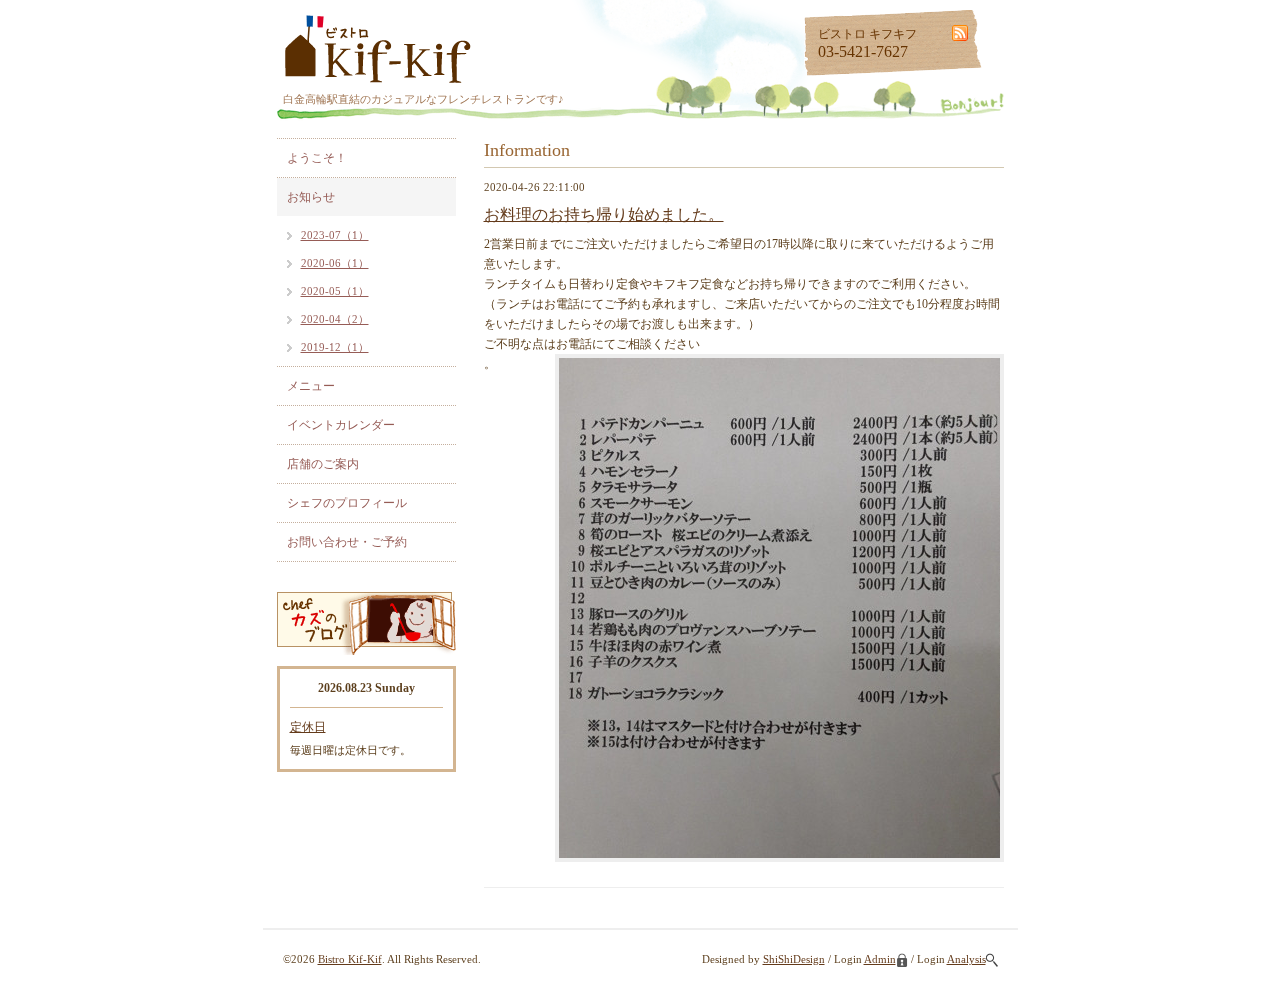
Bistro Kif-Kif (350, 959)
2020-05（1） (335, 291)
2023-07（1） (335, 235)
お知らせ (311, 197)
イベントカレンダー (341, 425)
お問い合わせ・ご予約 (347, 542)
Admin (880, 959)
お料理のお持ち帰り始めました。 (604, 214)
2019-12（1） (335, 347)
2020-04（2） (335, 319)
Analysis (966, 959)
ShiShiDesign (794, 959)
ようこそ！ (317, 158)
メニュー (311, 386)
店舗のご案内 (323, 464)
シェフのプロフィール (347, 503)
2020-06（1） (335, 263)
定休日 (308, 727)
